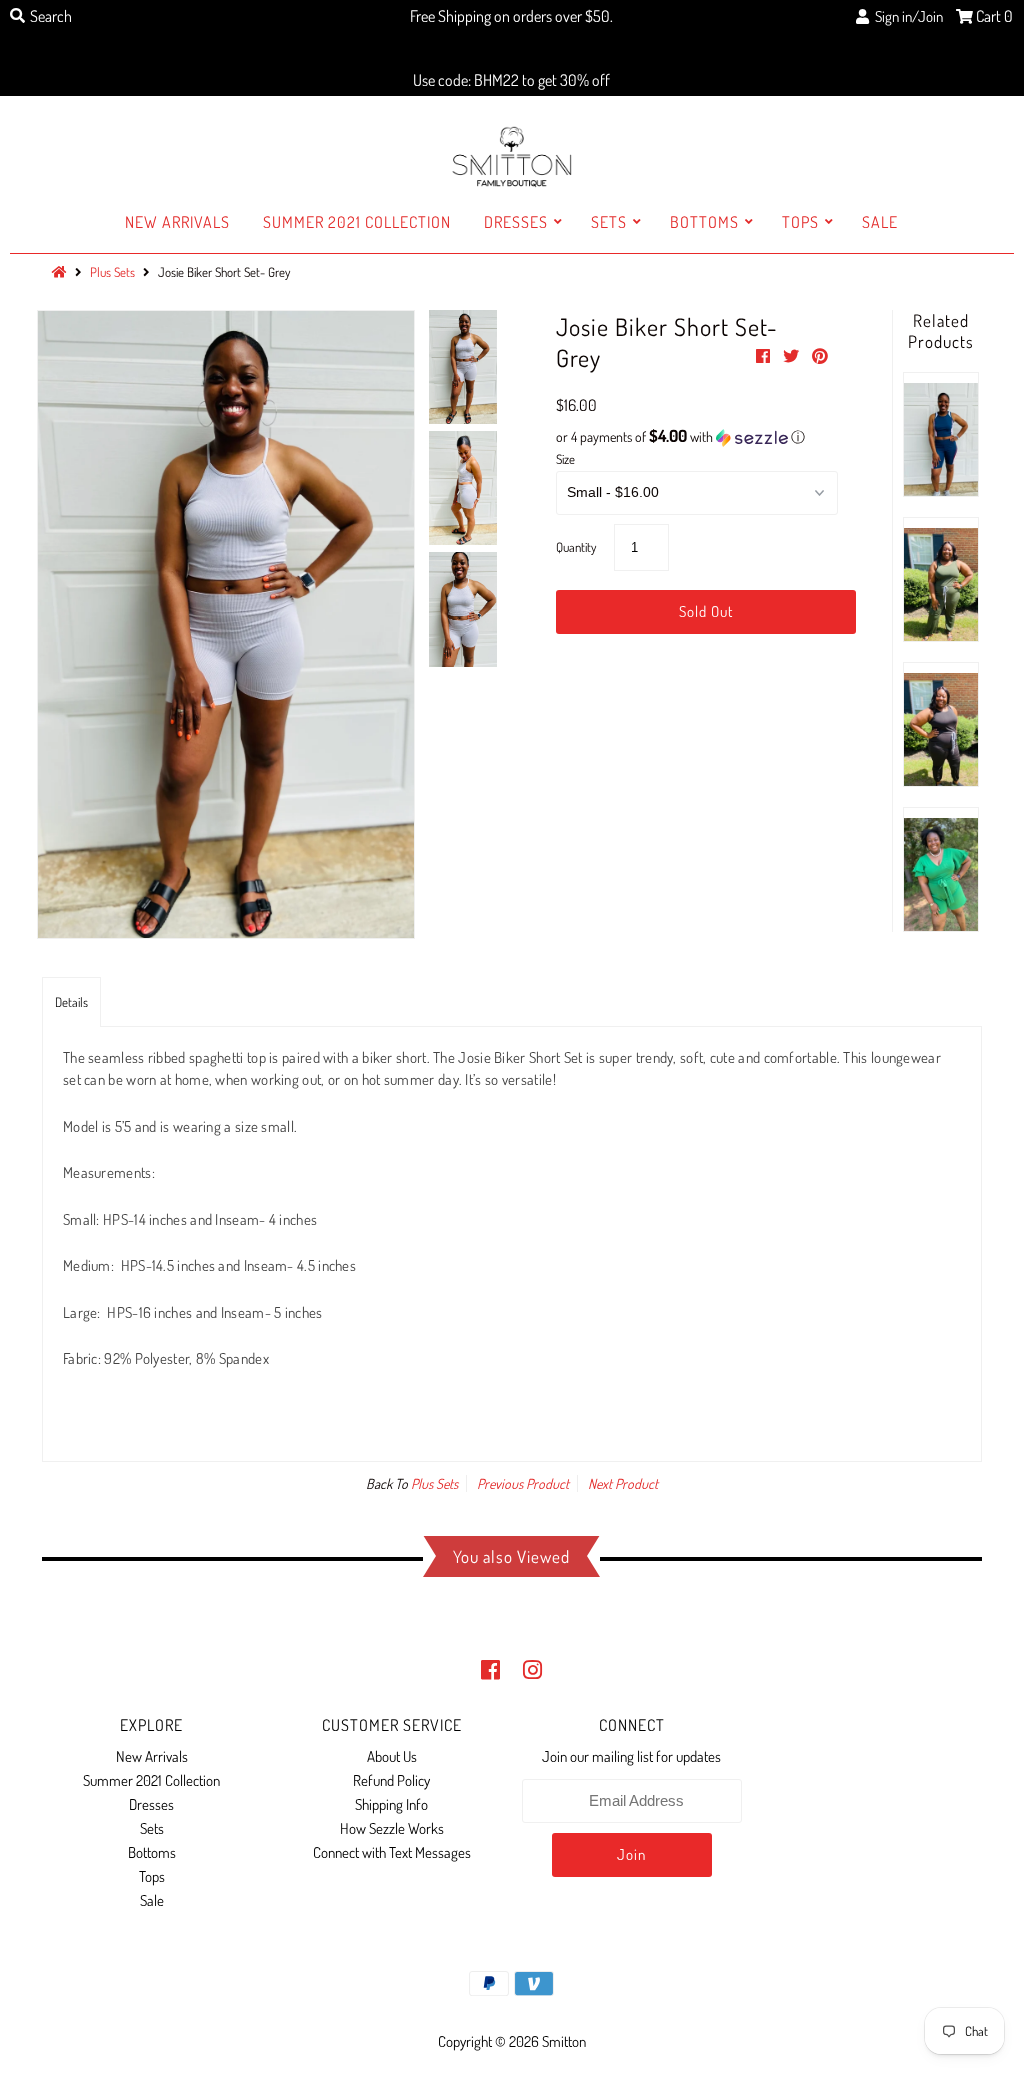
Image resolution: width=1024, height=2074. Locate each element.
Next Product (623, 1483)
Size (565, 459)
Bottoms (704, 222)
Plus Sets (434, 1483)
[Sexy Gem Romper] (941, 869)
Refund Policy (391, 1780)
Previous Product (523, 1483)
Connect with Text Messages (392, 1852)
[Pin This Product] (820, 356)
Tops (800, 222)
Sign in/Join (906, 16)
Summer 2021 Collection (357, 222)
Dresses (516, 222)
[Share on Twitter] (792, 356)
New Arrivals (177, 222)
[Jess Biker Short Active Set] (941, 434)
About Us (392, 1756)
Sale (880, 222)
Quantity (576, 547)
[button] (697, 437)
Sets (609, 222)
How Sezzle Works (392, 1828)
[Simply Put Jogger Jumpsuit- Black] (941, 724)
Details (71, 1002)
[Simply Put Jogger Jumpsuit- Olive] (941, 579)
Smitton (564, 2041)
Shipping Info (391, 1804)
